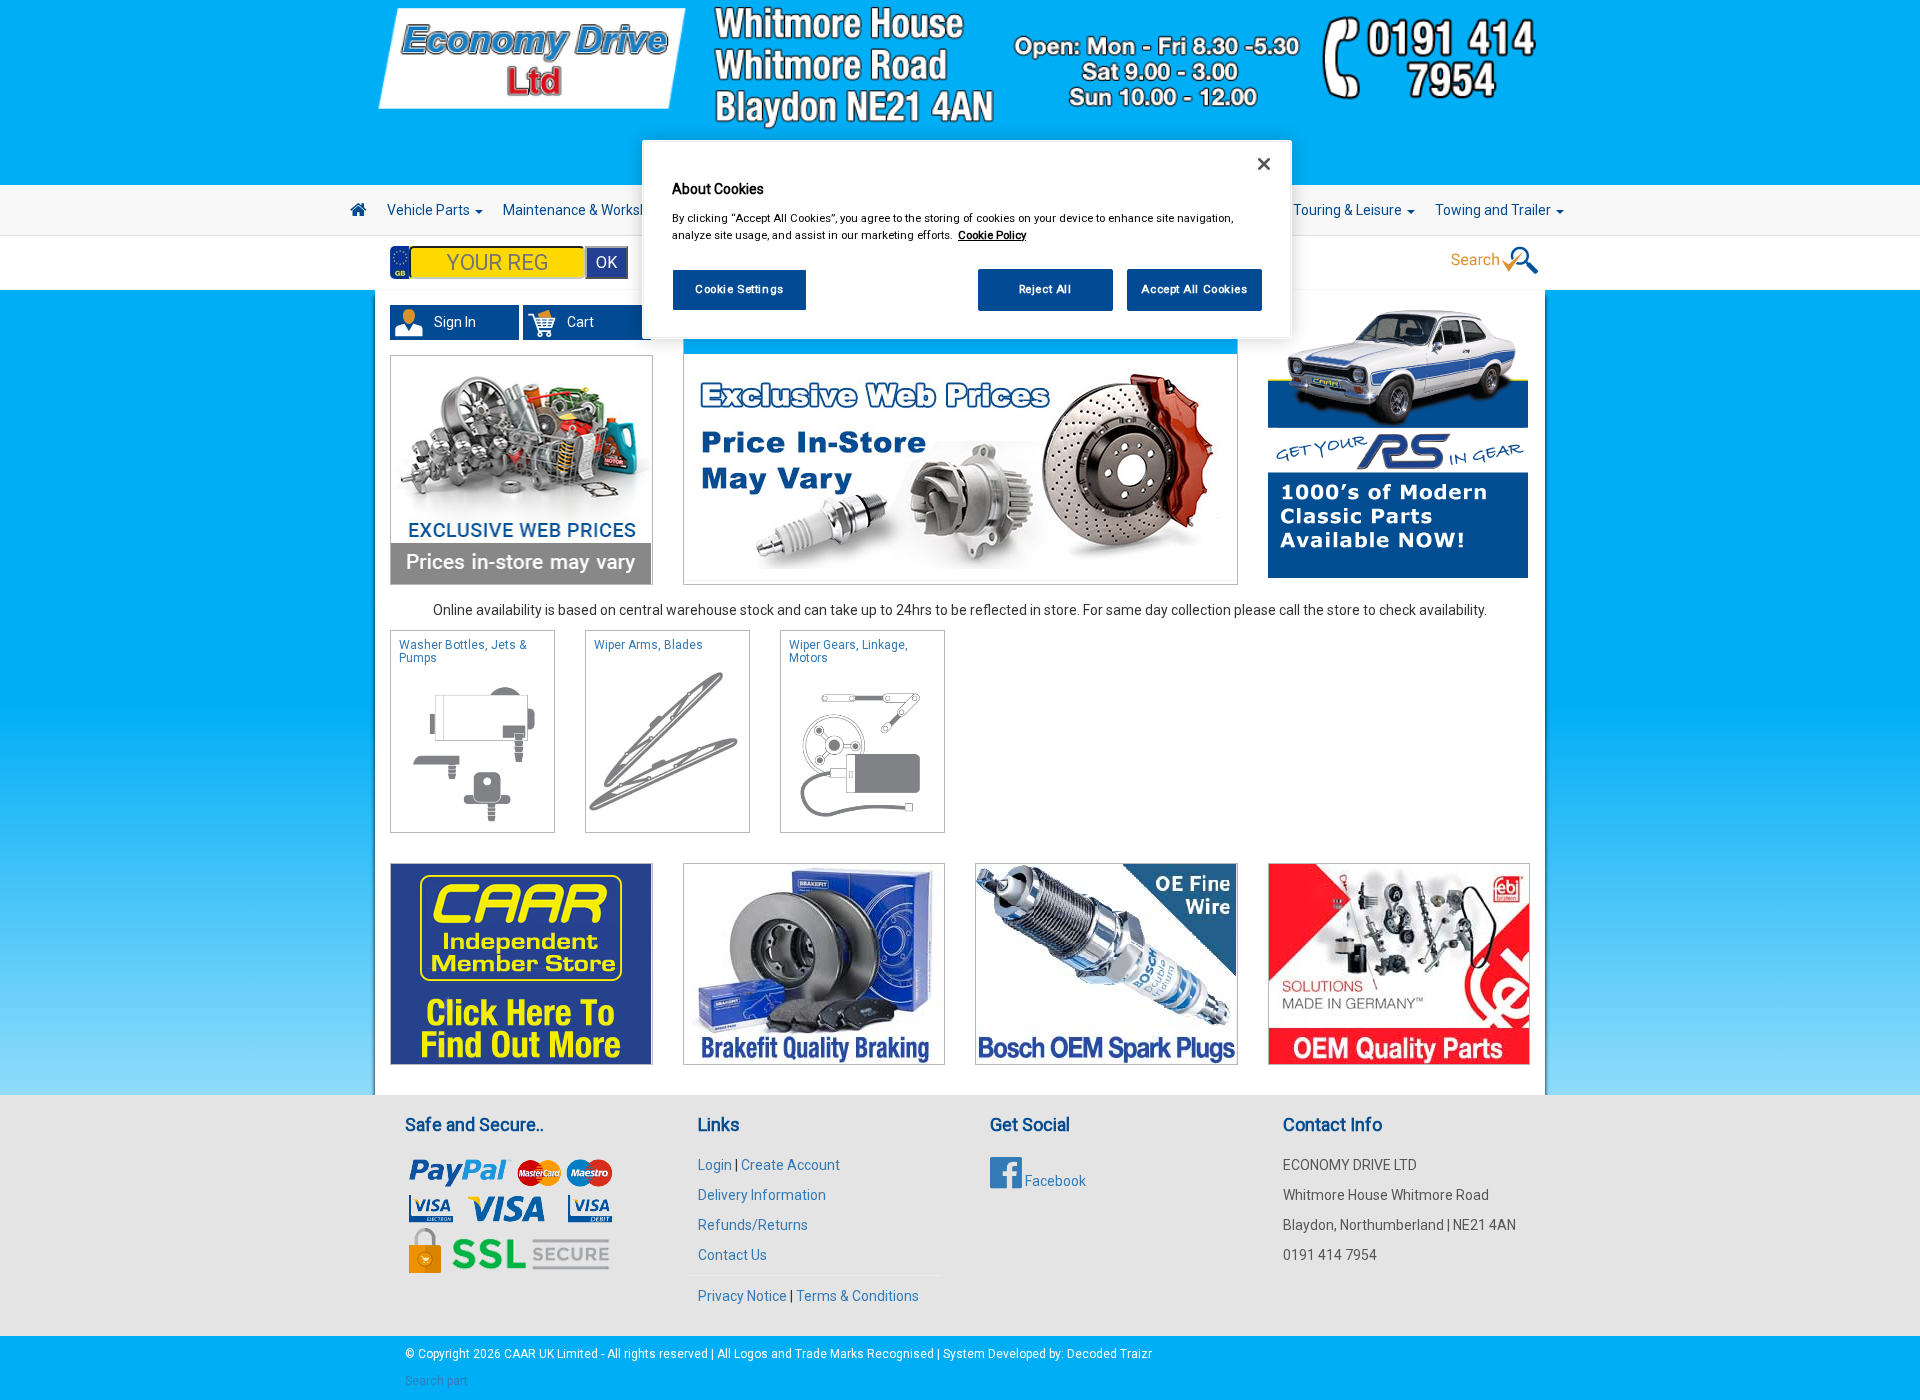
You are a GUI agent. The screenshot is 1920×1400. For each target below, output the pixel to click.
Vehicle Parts (430, 210)
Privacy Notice (742, 1296)
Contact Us (732, 1255)
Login (715, 1165)
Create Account (790, 1165)
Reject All (1045, 289)
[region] (967, 239)
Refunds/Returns (753, 1225)
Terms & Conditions (857, 1296)
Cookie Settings (739, 289)
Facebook (1054, 1181)
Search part (436, 1381)
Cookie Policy (992, 235)
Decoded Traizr (1109, 1354)
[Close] (1264, 164)
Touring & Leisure (1349, 210)
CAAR (520, 1354)
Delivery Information (762, 1195)
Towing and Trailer (1494, 210)
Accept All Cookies (1194, 289)
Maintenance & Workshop (585, 210)
